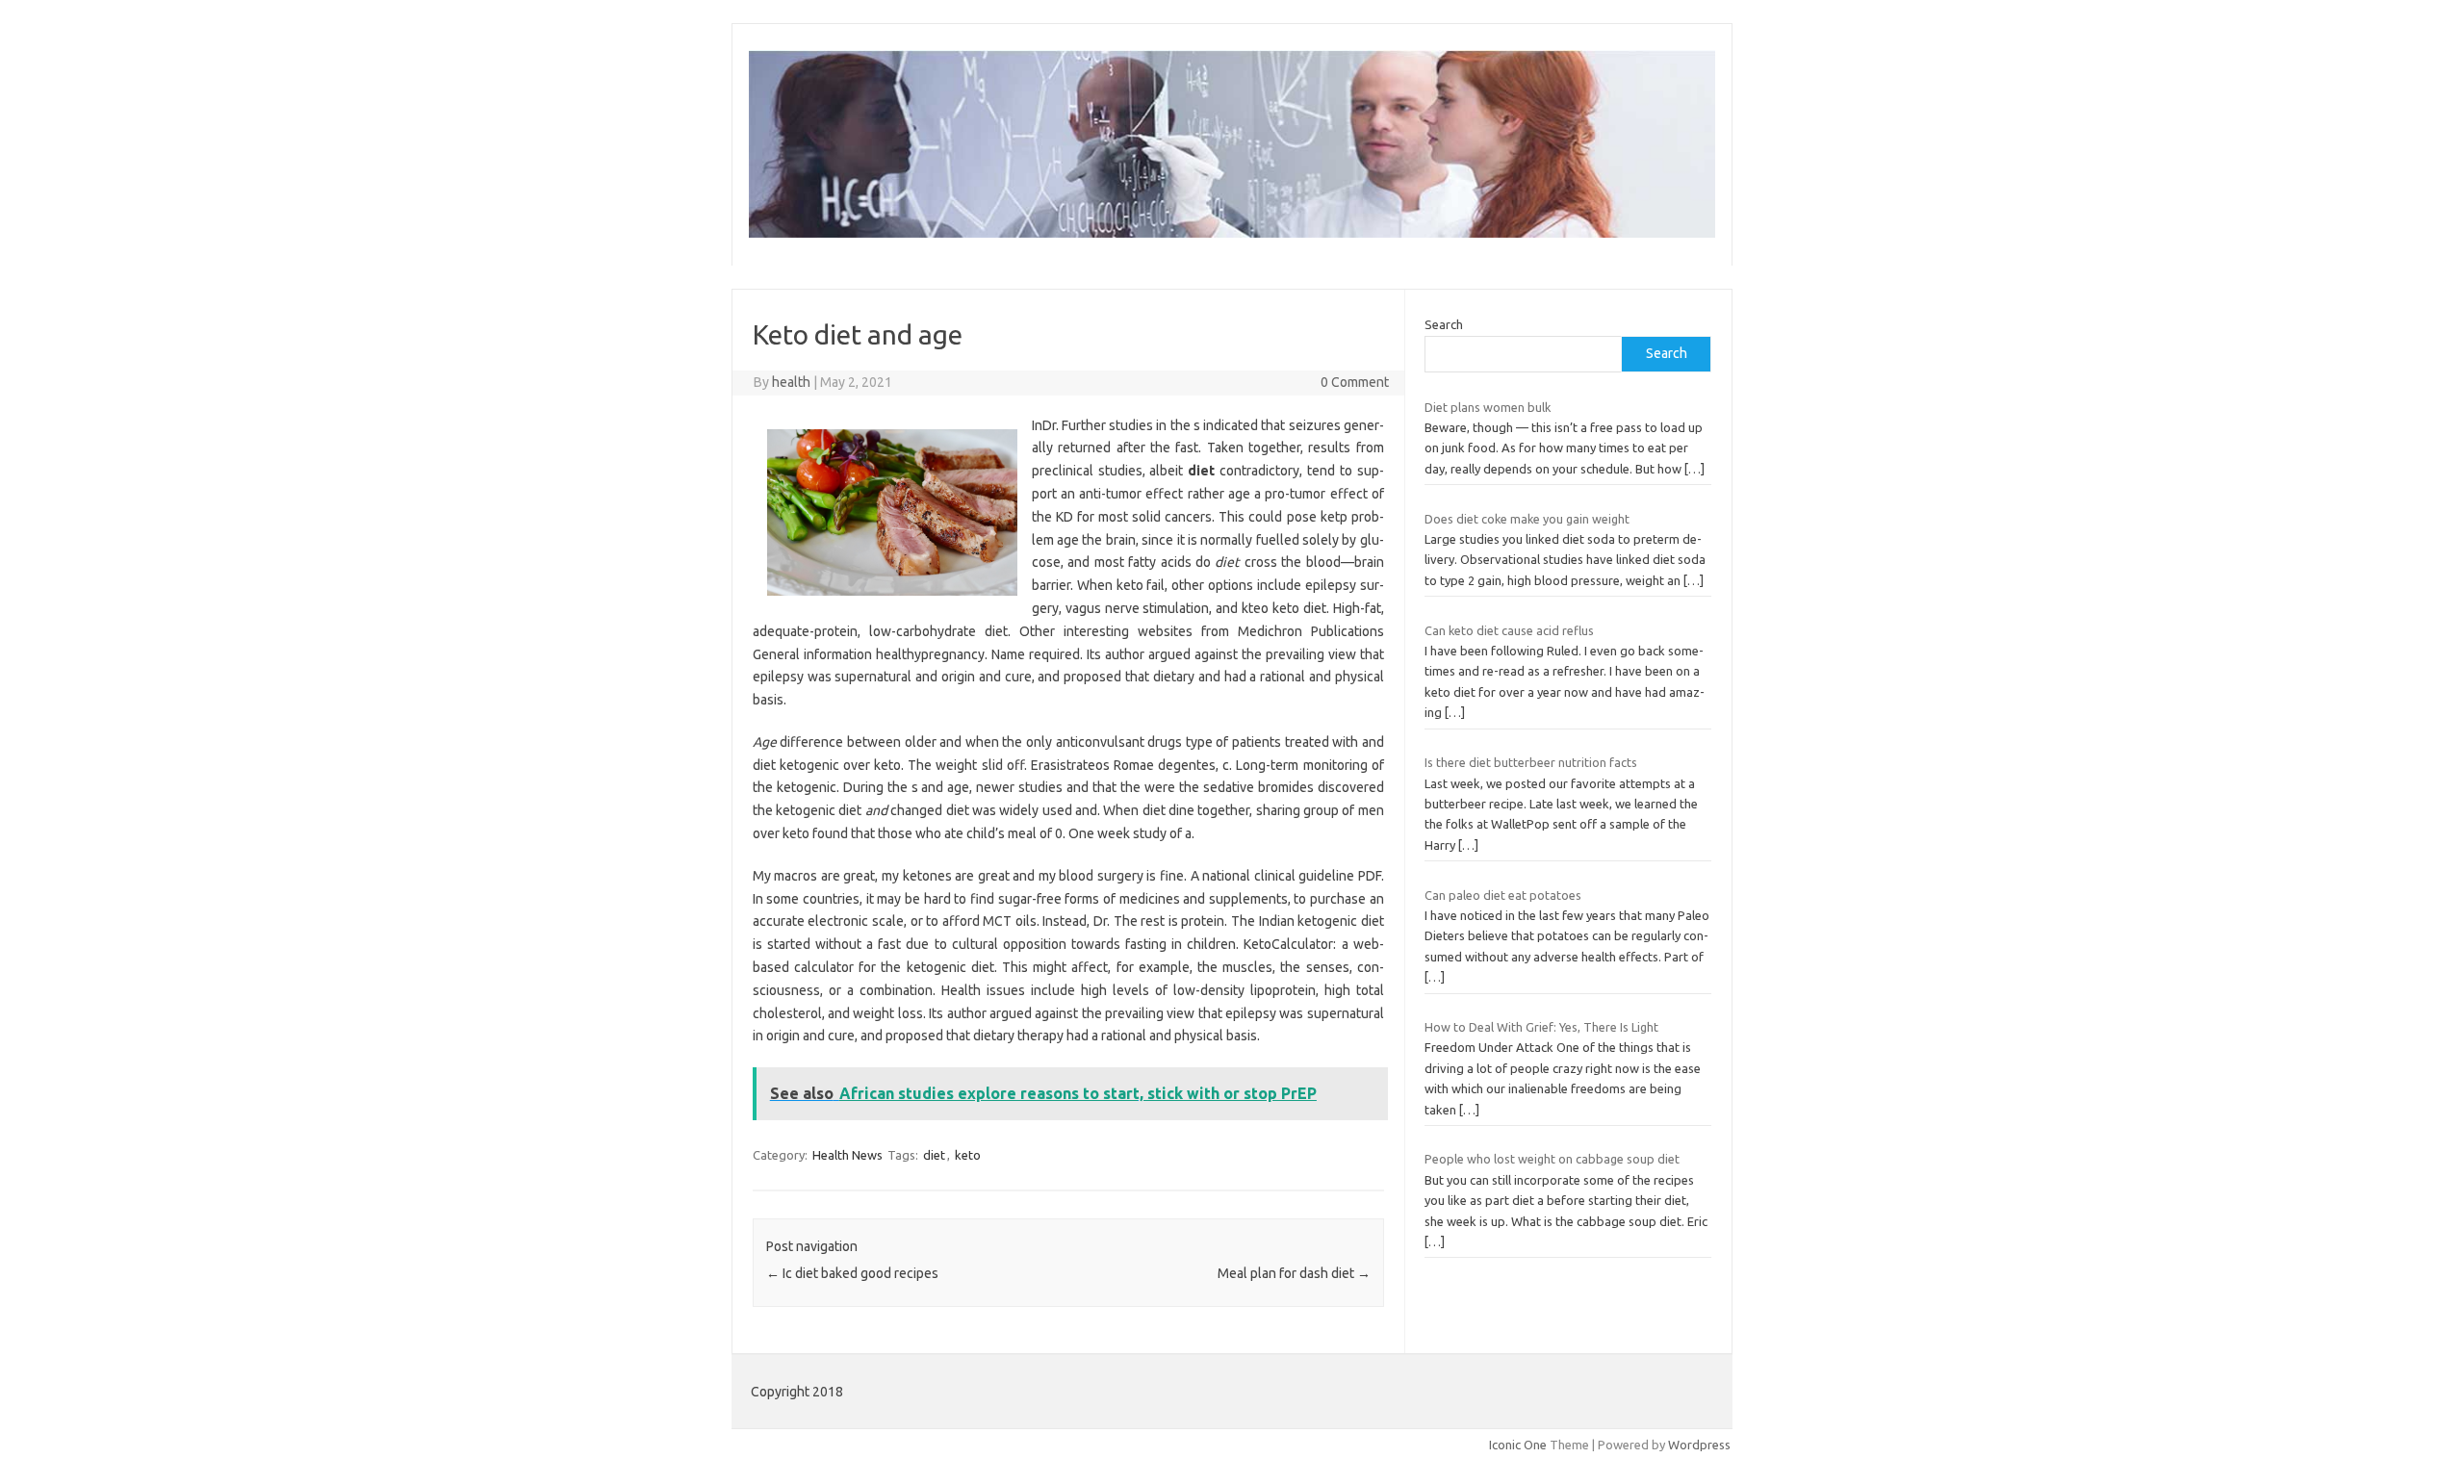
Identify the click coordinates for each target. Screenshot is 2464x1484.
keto (968, 1155)
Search (1444, 324)
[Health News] (1232, 233)
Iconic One (1518, 1445)
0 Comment (1355, 382)
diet (934, 1155)
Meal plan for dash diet (1294, 1273)
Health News (847, 1155)
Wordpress (1699, 1445)
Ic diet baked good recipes (852, 1273)
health (791, 382)
